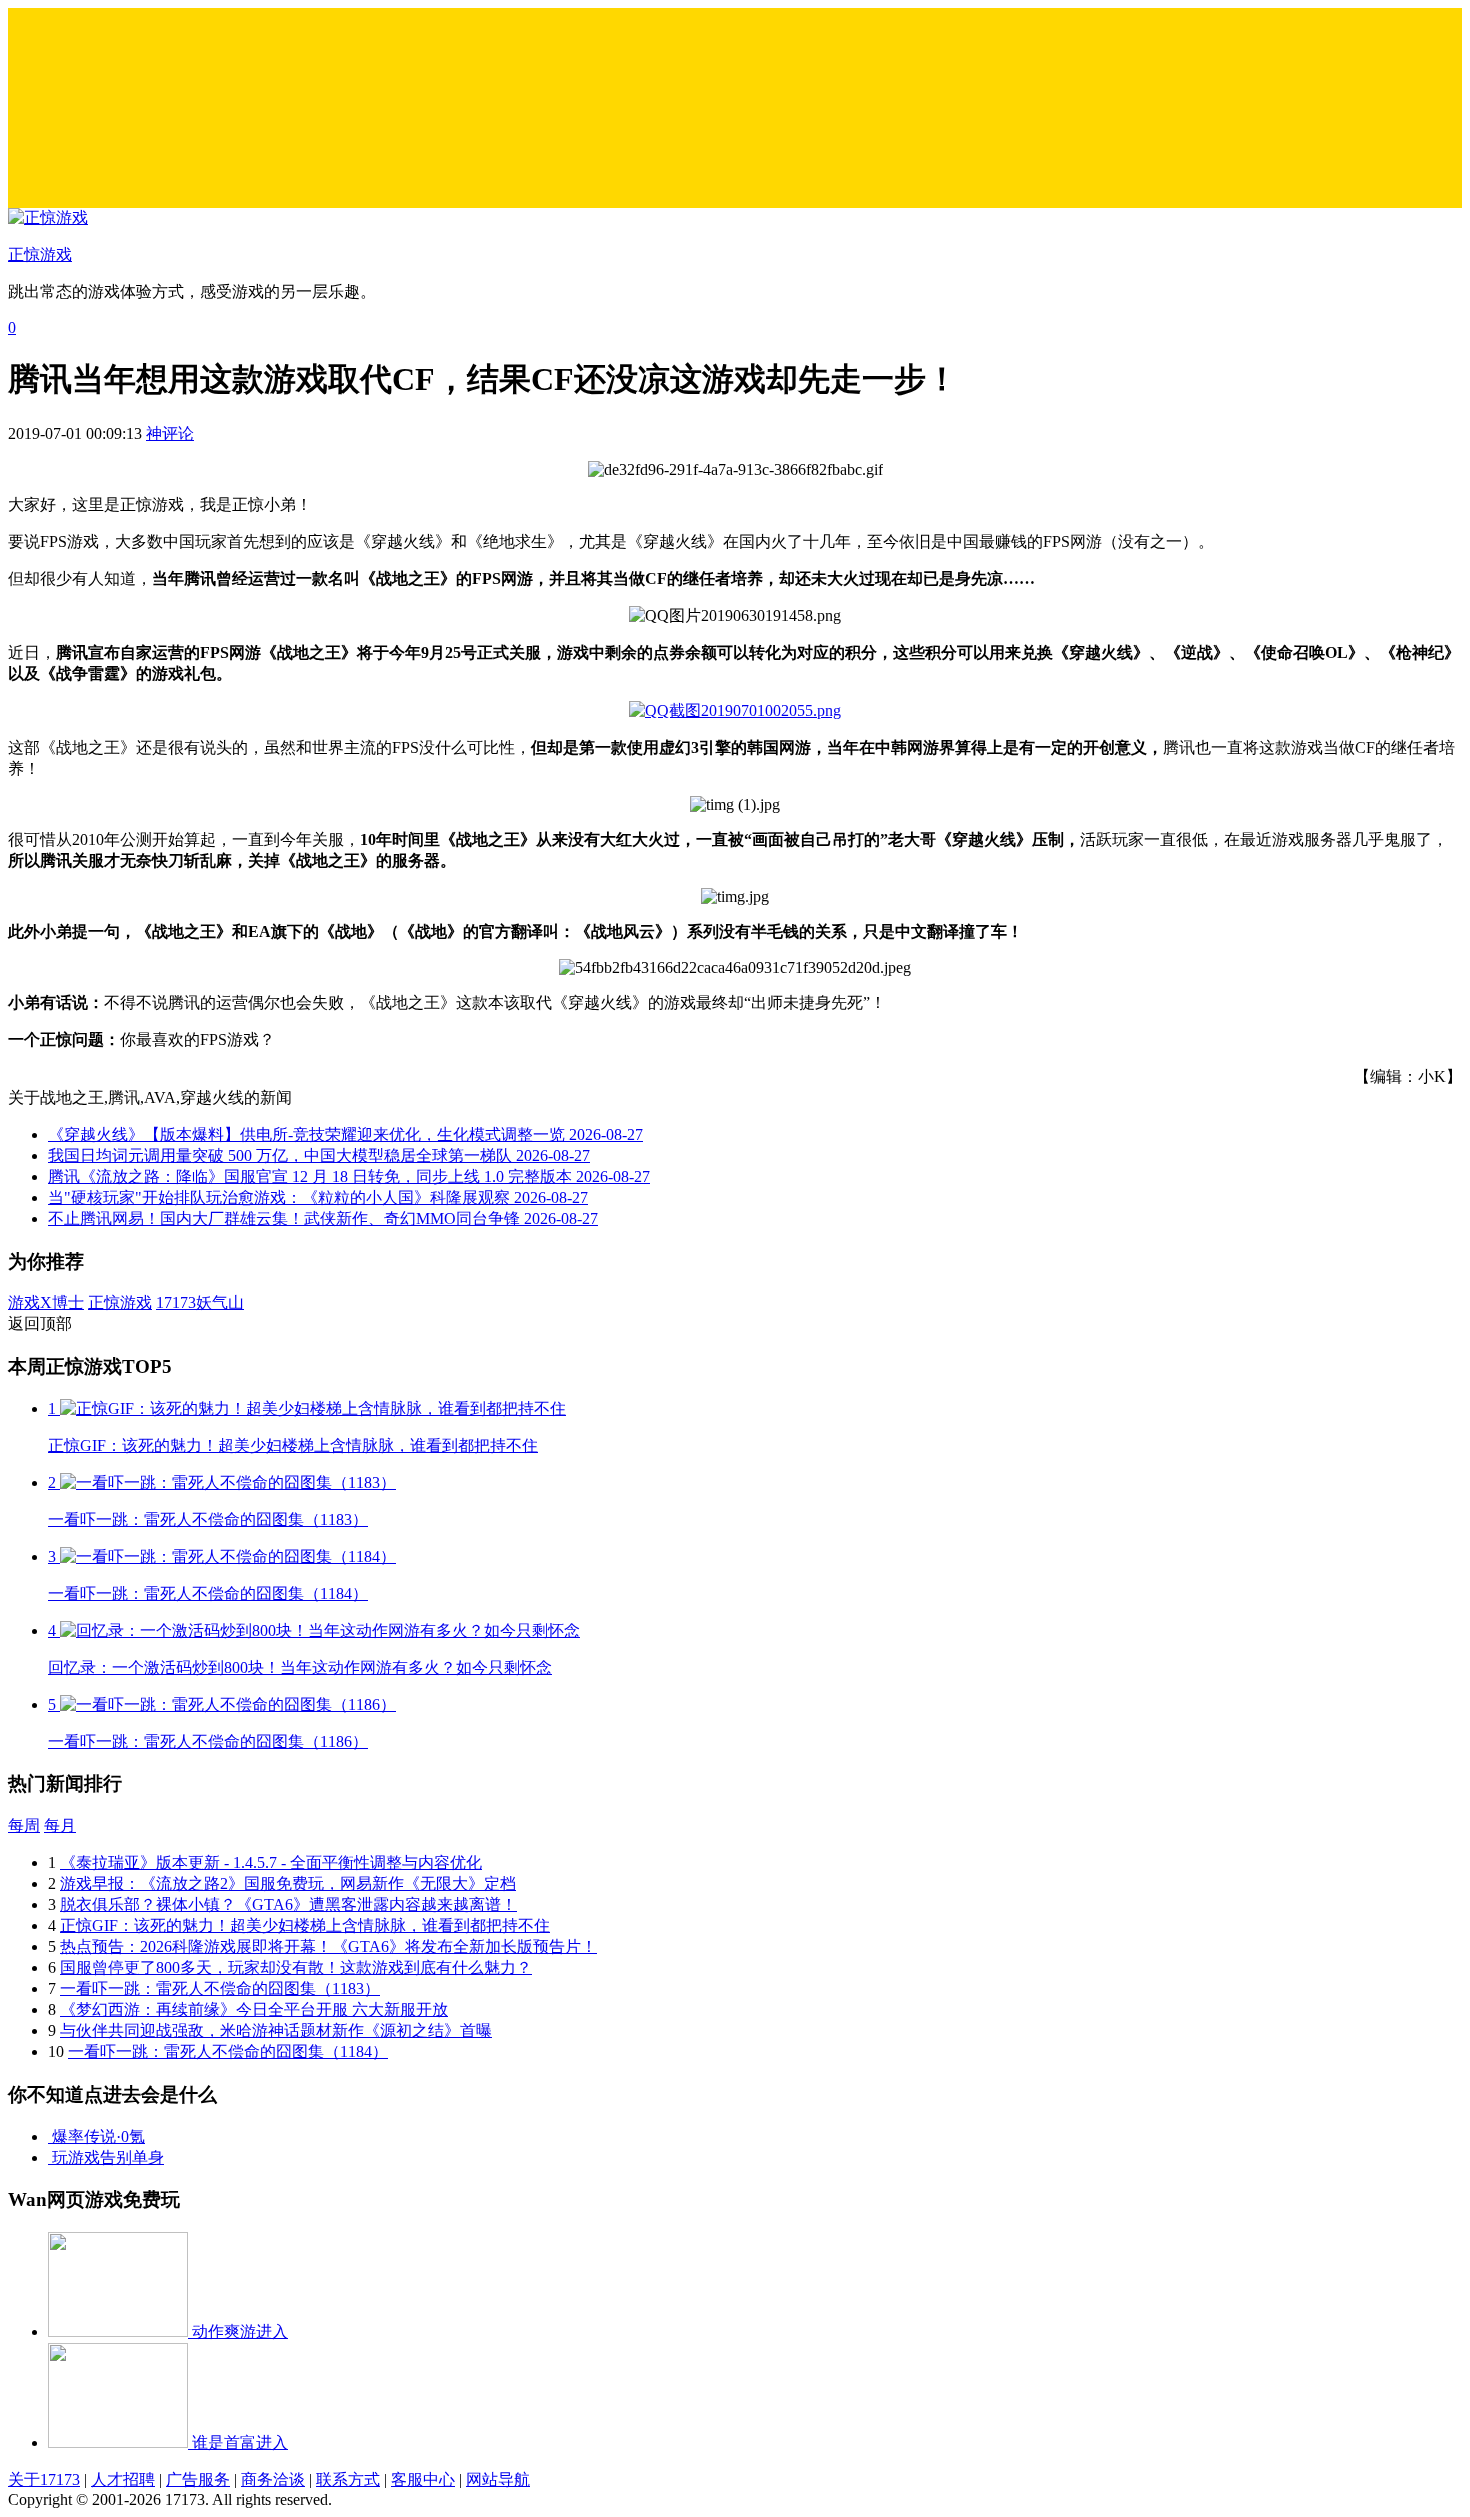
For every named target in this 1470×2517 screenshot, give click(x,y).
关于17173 (44, 2479)
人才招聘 (123, 2479)
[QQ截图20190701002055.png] (735, 710)
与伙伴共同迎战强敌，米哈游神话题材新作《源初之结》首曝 (276, 2030)
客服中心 (423, 2479)
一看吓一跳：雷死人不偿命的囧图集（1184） (228, 2051)
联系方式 (348, 2479)
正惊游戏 (120, 1302)
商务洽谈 (273, 2479)
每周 (24, 1825)
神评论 (170, 433)
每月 (60, 1825)
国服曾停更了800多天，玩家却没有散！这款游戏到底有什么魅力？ (296, 1967)
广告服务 (198, 2479)
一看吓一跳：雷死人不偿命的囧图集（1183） (220, 1988)
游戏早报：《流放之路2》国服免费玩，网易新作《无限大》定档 (288, 1883)
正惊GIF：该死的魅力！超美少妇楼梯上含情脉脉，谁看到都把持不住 (305, 1925)
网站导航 (498, 2479)
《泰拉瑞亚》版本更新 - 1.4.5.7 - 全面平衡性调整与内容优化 (271, 1862)
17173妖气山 (200, 1302)
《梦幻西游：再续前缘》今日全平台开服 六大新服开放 (254, 2009)
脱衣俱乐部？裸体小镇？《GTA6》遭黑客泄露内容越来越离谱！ (288, 1904)
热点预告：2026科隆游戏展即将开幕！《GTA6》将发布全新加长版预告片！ (328, 1946)
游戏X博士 (46, 1302)
